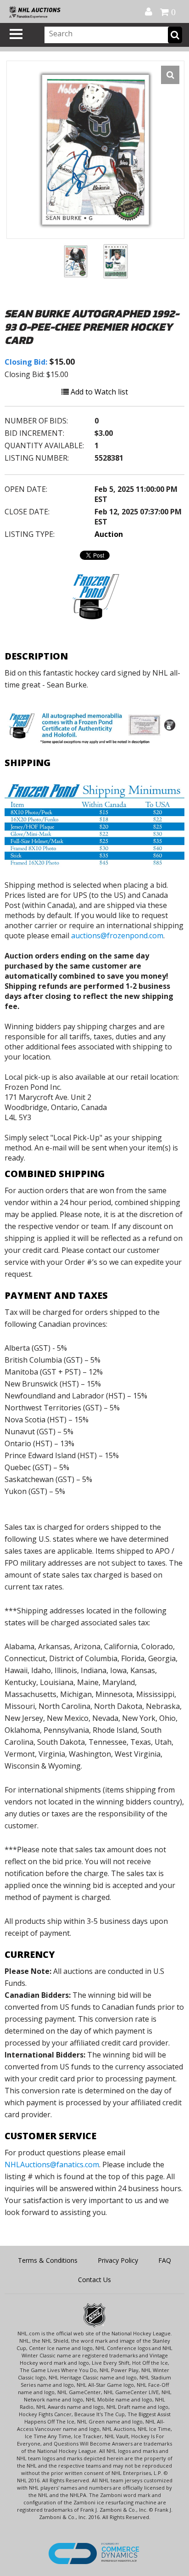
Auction (109, 534)
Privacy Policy (118, 2260)
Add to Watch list (98, 392)
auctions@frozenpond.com (117, 936)
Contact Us (94, 2280)
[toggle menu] (16, 34)
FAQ (165, 2260)
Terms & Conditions (48, 2260)
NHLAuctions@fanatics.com (52, 2165)
